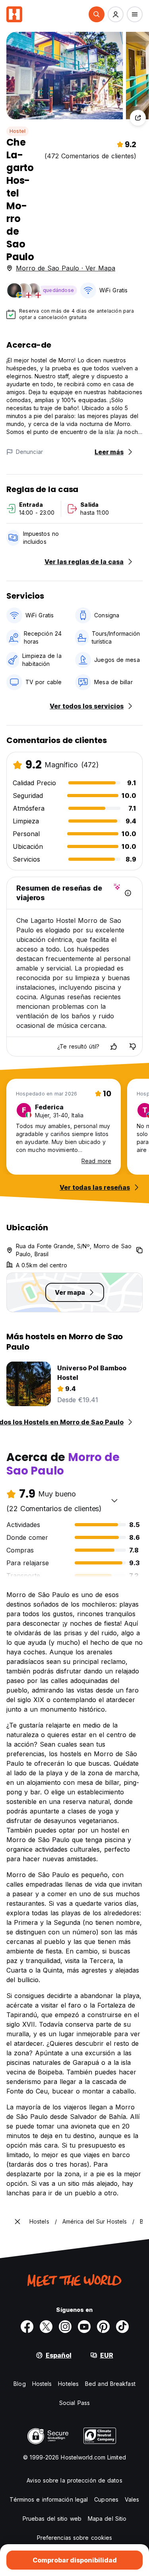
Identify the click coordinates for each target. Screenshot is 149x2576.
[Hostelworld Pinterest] (103, 2327)
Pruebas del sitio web (52, 2519)
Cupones (106, 2499)
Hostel (17, 131)
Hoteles (68, 2384)
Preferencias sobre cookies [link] (75, 2538)
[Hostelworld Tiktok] (122, 2327)
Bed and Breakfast (110, 2384)
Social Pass (74, 2403)
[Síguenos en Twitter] (46, 2327)
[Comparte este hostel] (138, 118)
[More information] (128, 893)
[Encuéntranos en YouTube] (84, 2327)
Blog (19, 2384)
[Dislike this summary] (133, 1047)
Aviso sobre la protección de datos (74, 2480)
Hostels (42, 2384)
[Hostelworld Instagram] (65, 2327)
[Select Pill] (97, 14)
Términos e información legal (49, 2499)
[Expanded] (17, 2222)
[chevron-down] (114, 1500)
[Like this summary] (114, 1047)
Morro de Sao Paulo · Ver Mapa (66, 268)
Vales (132, 2499)
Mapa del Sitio (107, 2519)
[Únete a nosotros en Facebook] (27, 2327)
